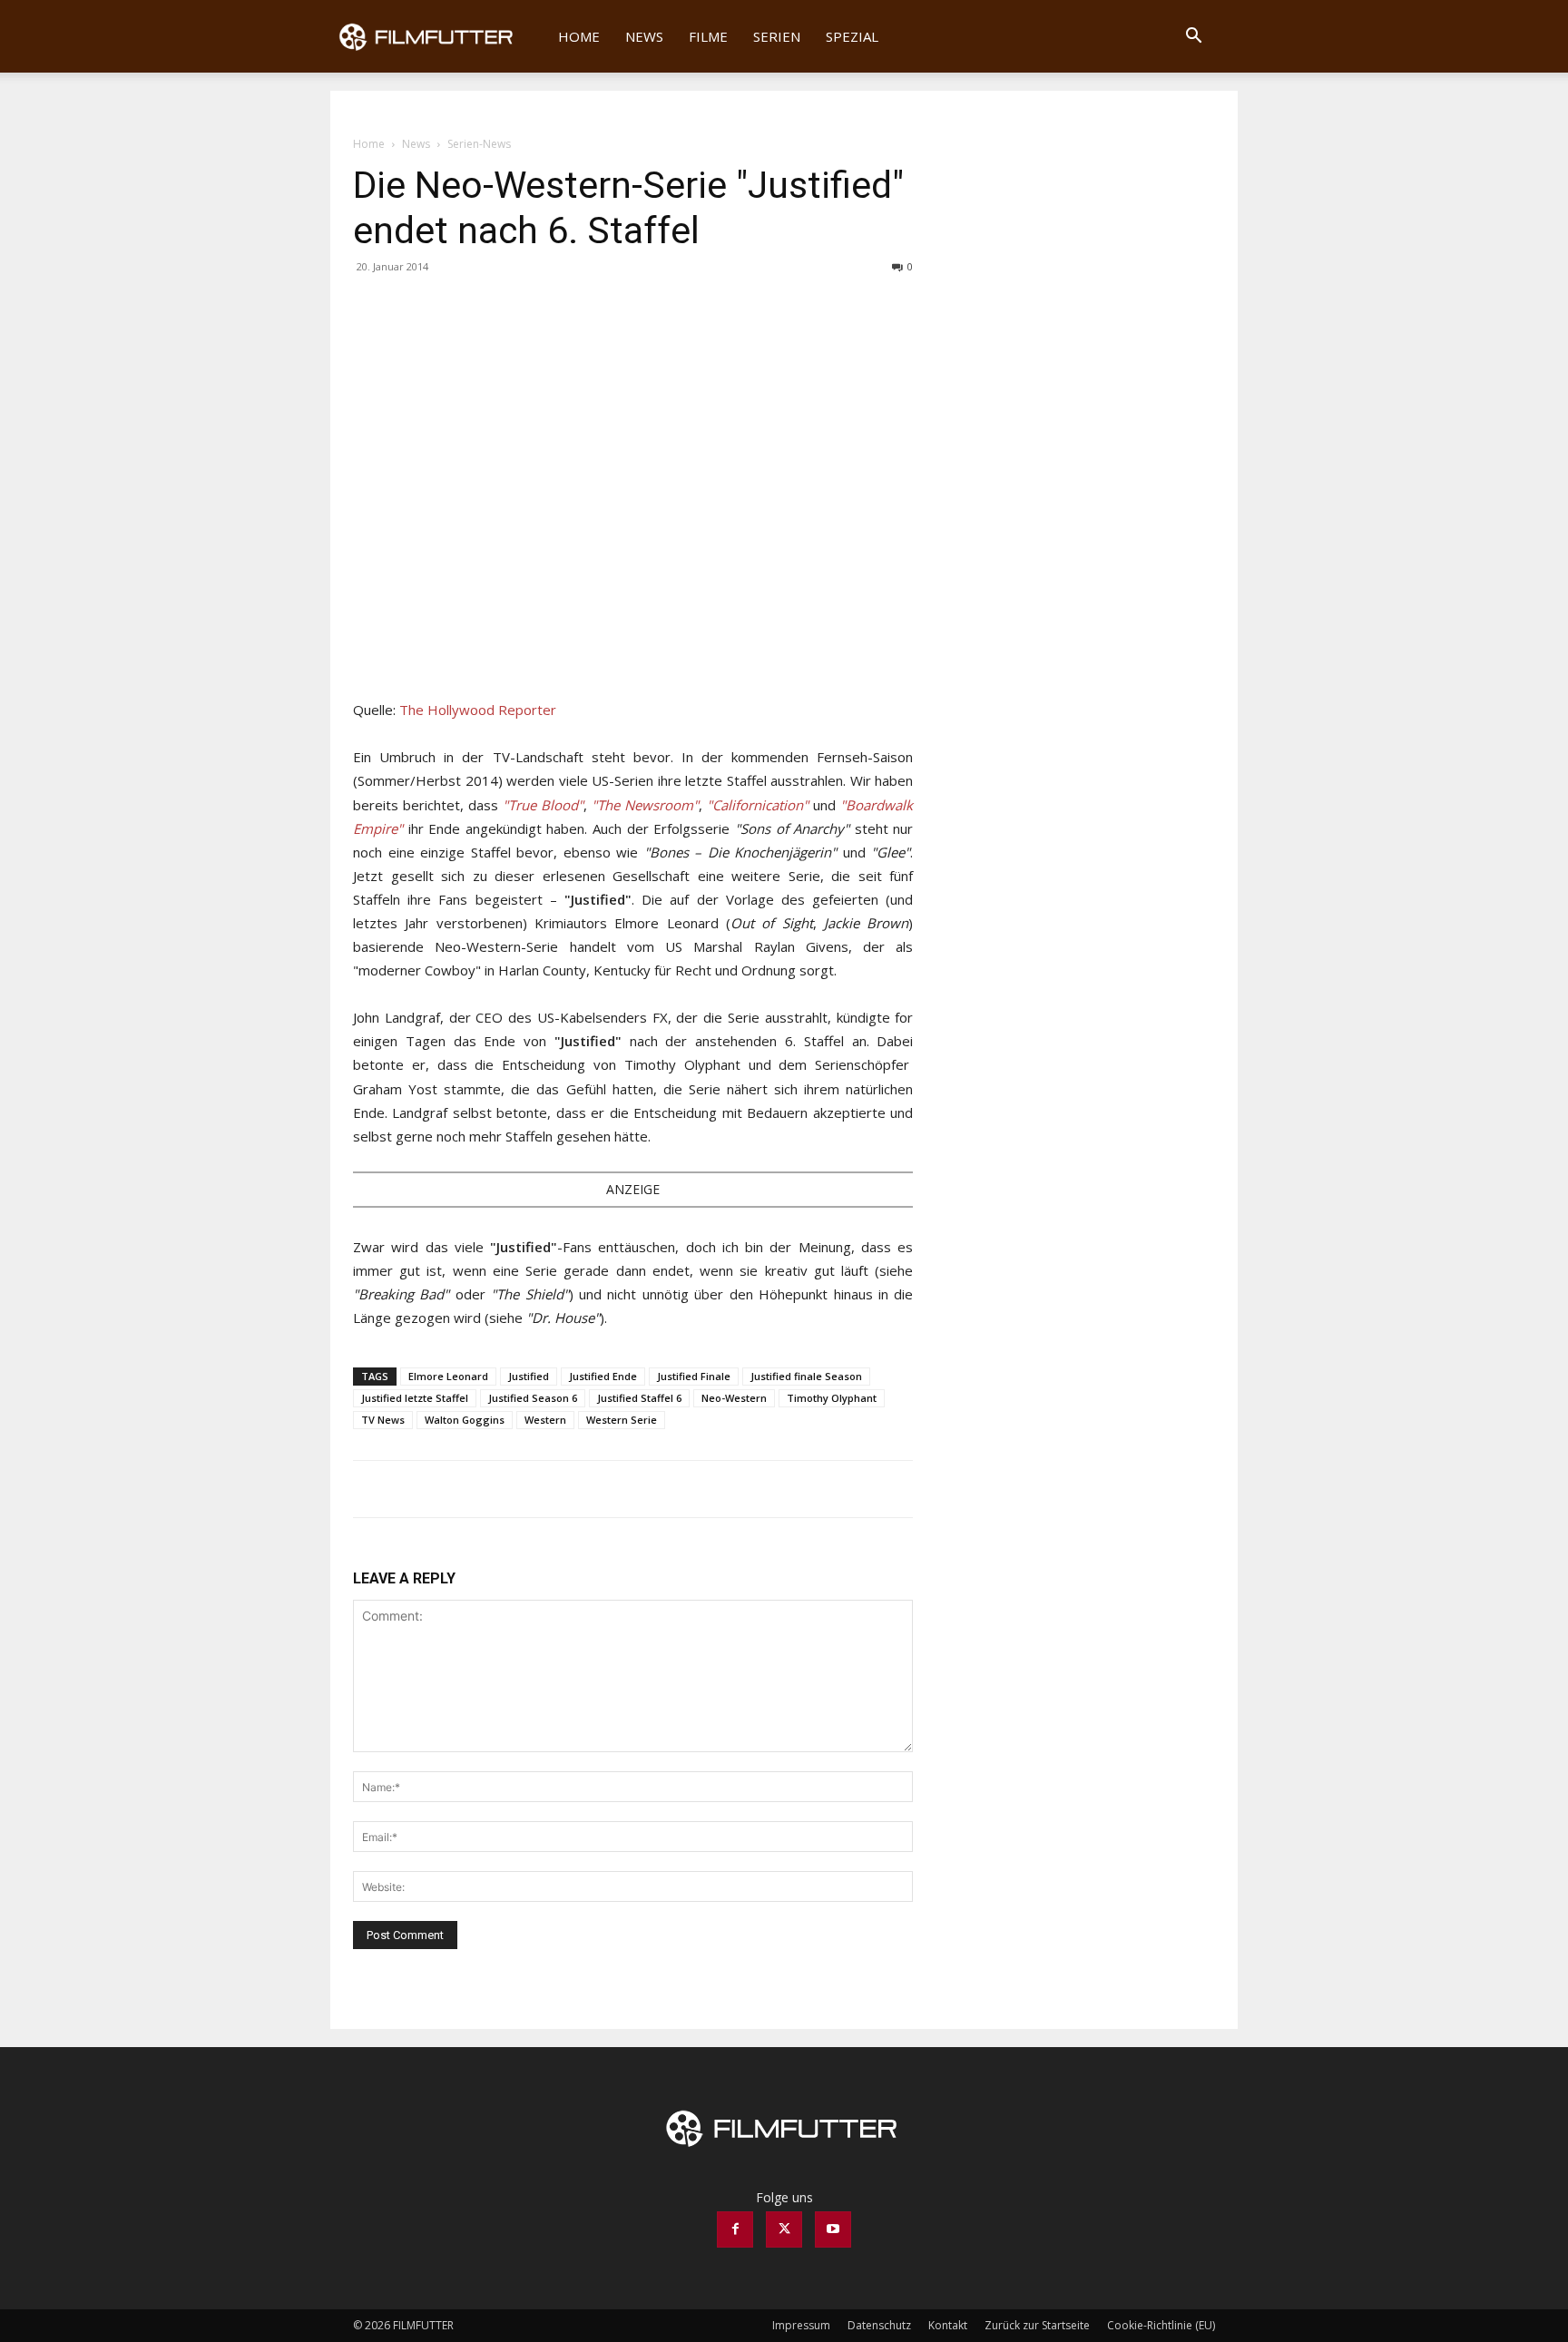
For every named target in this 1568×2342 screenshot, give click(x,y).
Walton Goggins (465, 1420)
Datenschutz (879, 2325)
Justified (529, 1376)
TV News (383, 1420)
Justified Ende (603, 1376)
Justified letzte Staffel (415, 1398)
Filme (708, 36)
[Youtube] (833, 2229)
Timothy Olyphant (832, 1398)
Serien (777, 36)
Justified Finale (694, 1376)
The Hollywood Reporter (478, 710)
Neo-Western (734, 1398)
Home (579, 36)
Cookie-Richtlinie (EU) (1161, 2325)
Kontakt (948, 2325)
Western (545, 1420)
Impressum (801, 2325)
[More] (456, 308)
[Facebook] (371, 308)
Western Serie (622, 1420)
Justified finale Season (806, 1376)
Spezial (852, 36)
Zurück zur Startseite (1037, 2325)
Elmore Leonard (448, 1376)
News (644, 36)
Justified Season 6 (533, 1398)
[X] (413, 308)
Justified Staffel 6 (639, 1398)
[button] (1193, 38)
